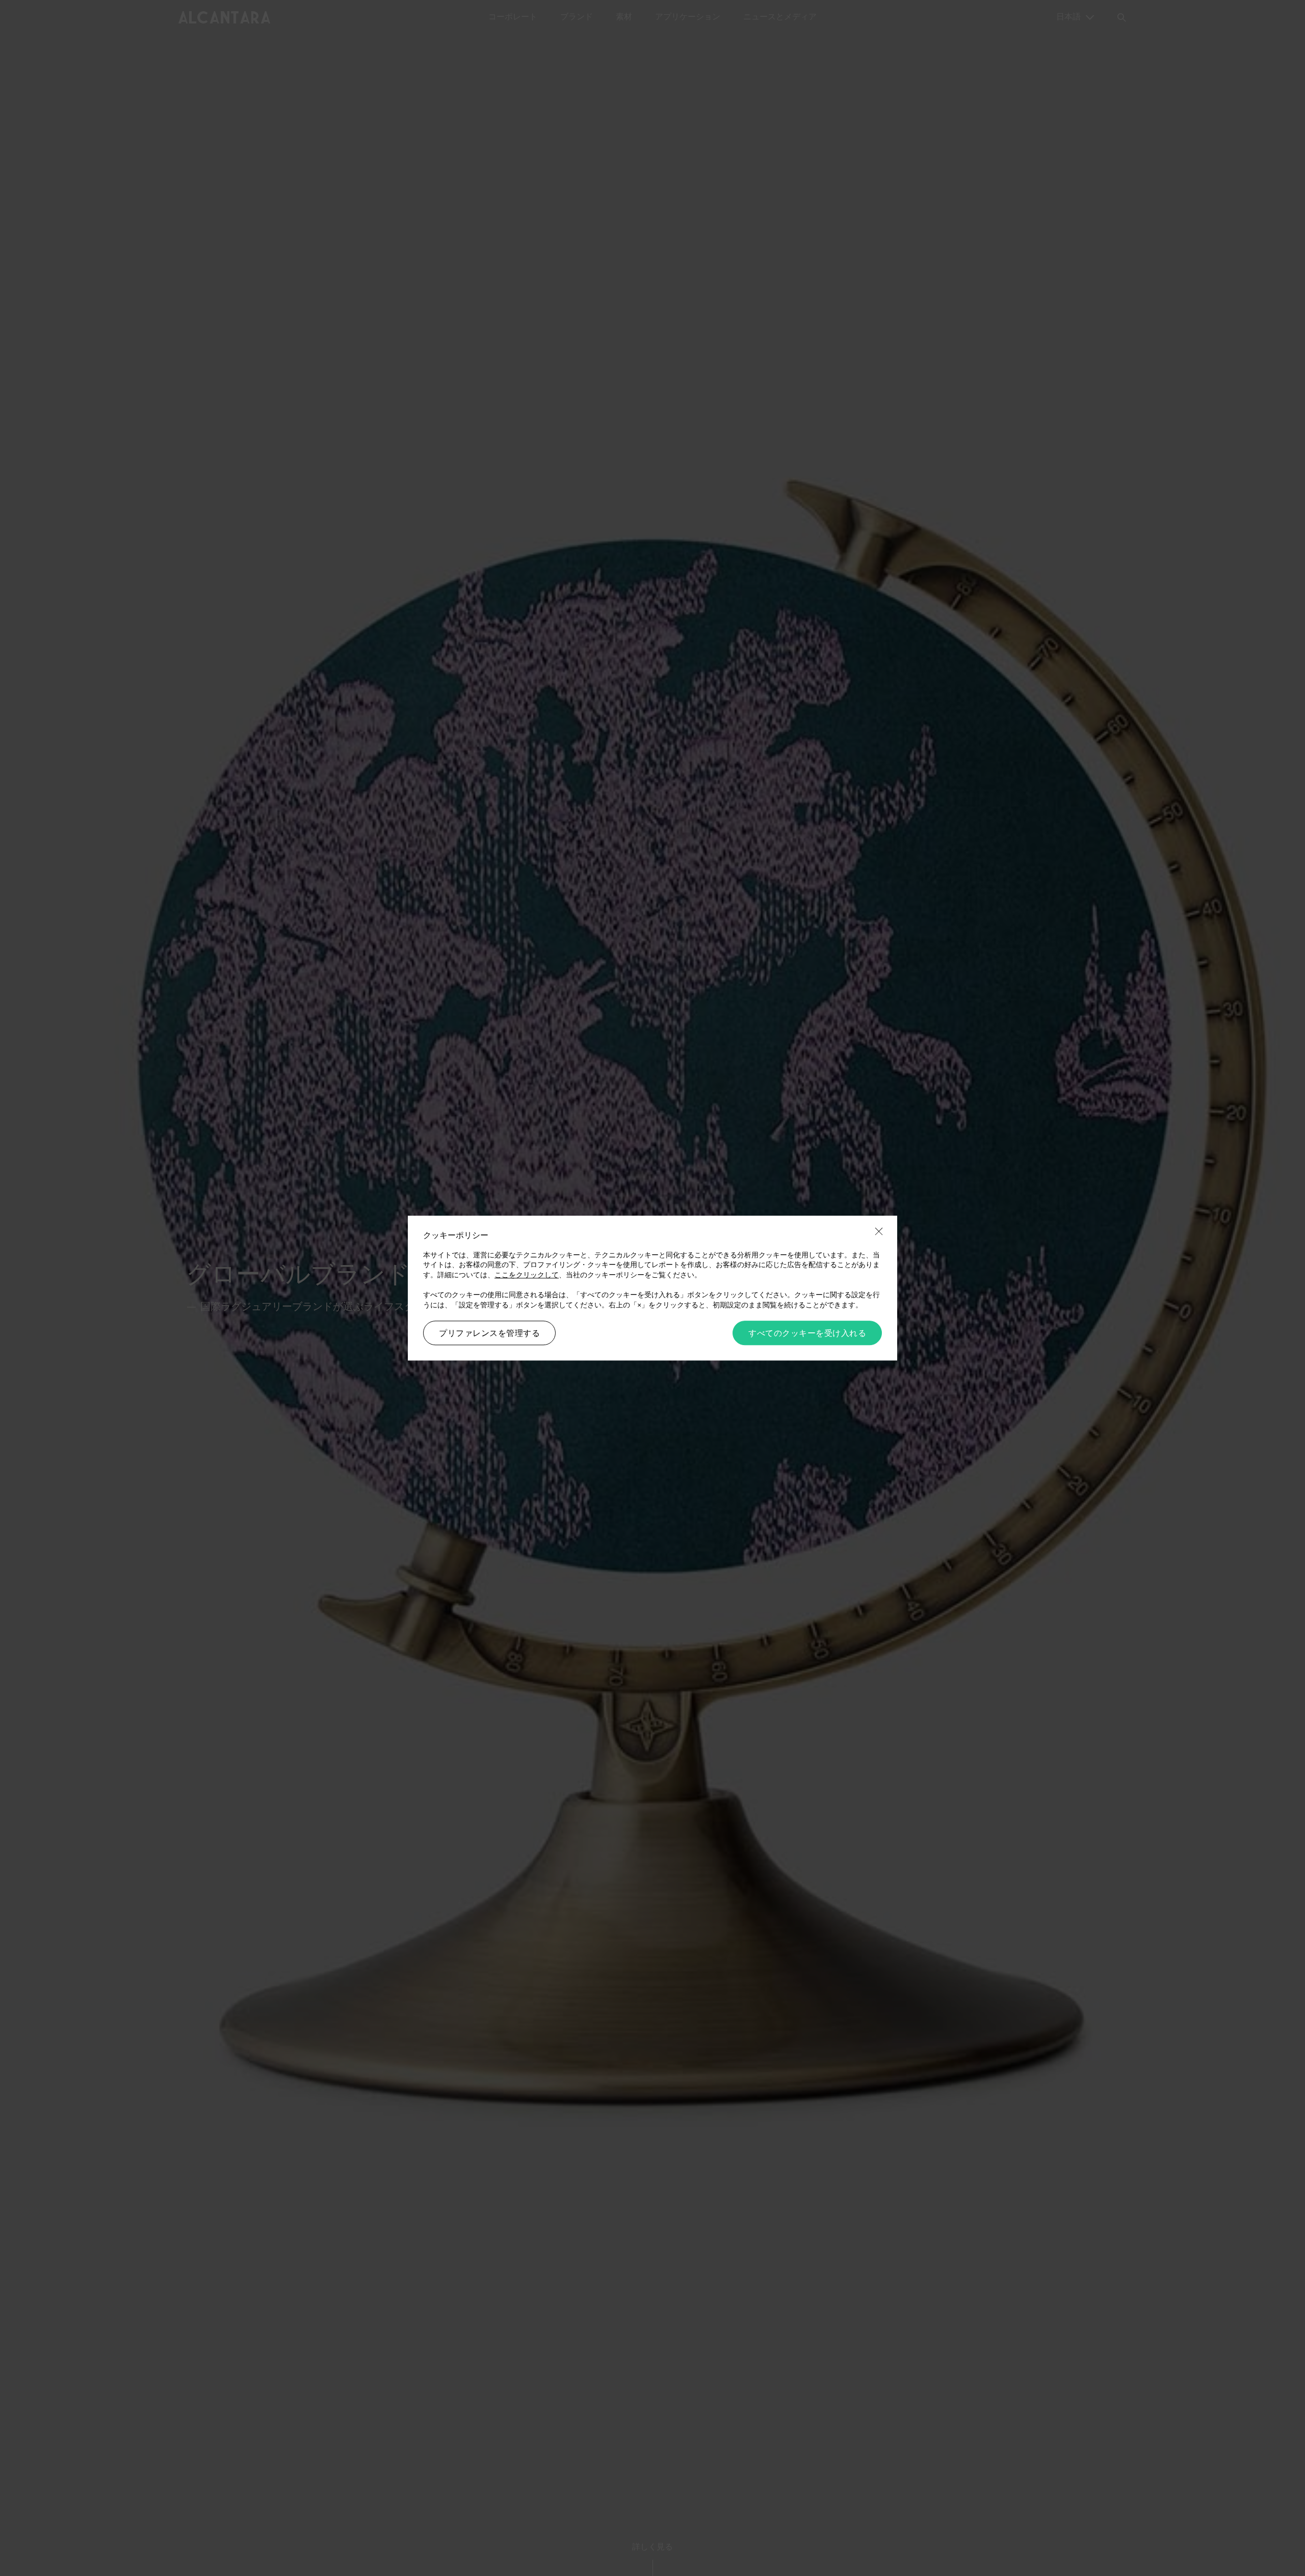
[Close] (879, 1232)
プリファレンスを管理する (489, 1333)
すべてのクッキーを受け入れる (807, 1333)
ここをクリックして (527, 1275)
